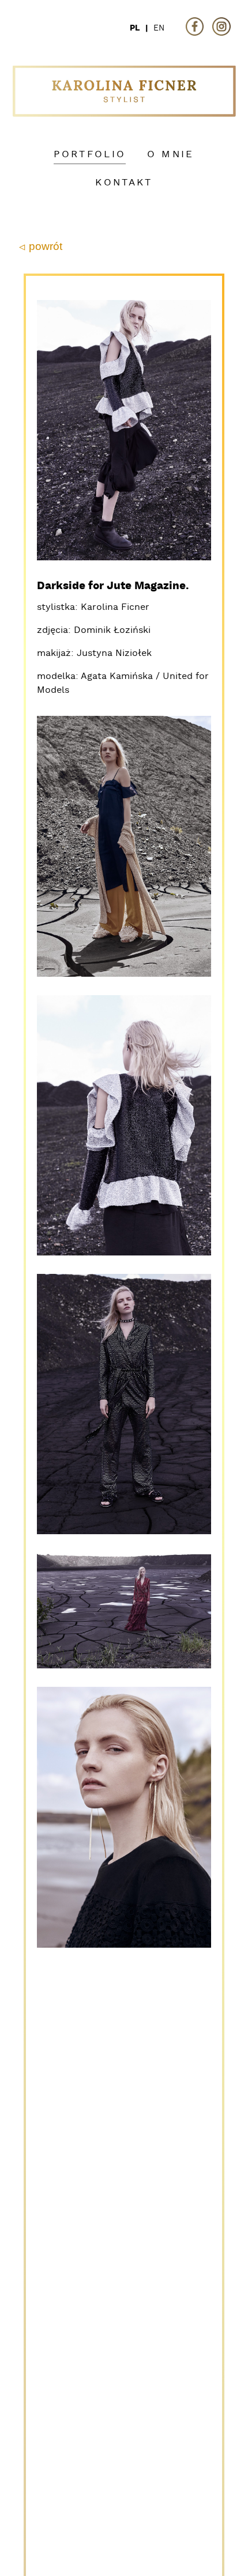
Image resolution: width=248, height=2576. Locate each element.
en (159, 28)
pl (135, 28)
